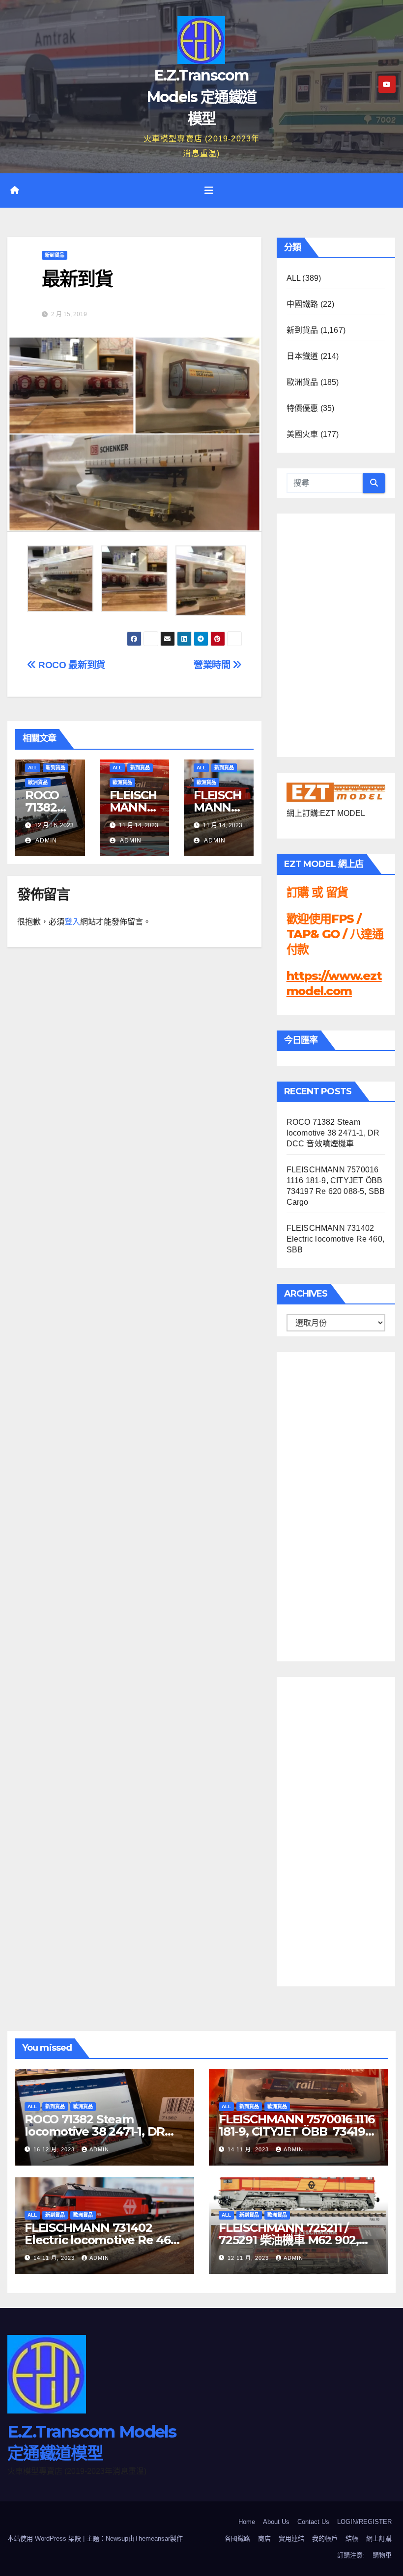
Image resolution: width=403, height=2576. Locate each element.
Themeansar (152, 2538)
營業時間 (213, 665)
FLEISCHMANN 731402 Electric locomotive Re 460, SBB (335, 1239)
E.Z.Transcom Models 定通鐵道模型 (201, 97)
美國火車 (302, 434)
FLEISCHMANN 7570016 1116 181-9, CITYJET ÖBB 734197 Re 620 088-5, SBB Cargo (297, 2131)
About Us (276, 2522)
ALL (33, 768)
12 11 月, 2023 (249, 2258)
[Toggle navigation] (209, 190)
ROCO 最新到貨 (71, 665)
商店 (264, 2538)
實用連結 (291, 2538)
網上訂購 (379, 2538)
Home (247, 2522)
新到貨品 (55, 255)
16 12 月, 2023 (55, 2149)
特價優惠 (302, 408)
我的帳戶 (325, 2538)
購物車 (382, 2555)
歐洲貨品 (38, 782)
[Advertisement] (326, 1504)
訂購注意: (351, 2555)
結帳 (352, 2538)
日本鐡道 (302, 356)
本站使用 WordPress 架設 (45, 2538)
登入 (72, 922)
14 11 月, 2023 (249, 2149)
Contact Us (313, 2522)
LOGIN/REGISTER (364, 2522)
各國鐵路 (237, 2538)
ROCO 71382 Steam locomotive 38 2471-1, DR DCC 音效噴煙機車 (333, 1133)
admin (45, 841)
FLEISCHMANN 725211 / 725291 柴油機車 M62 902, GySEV (289, 2240)
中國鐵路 (302, 304)
